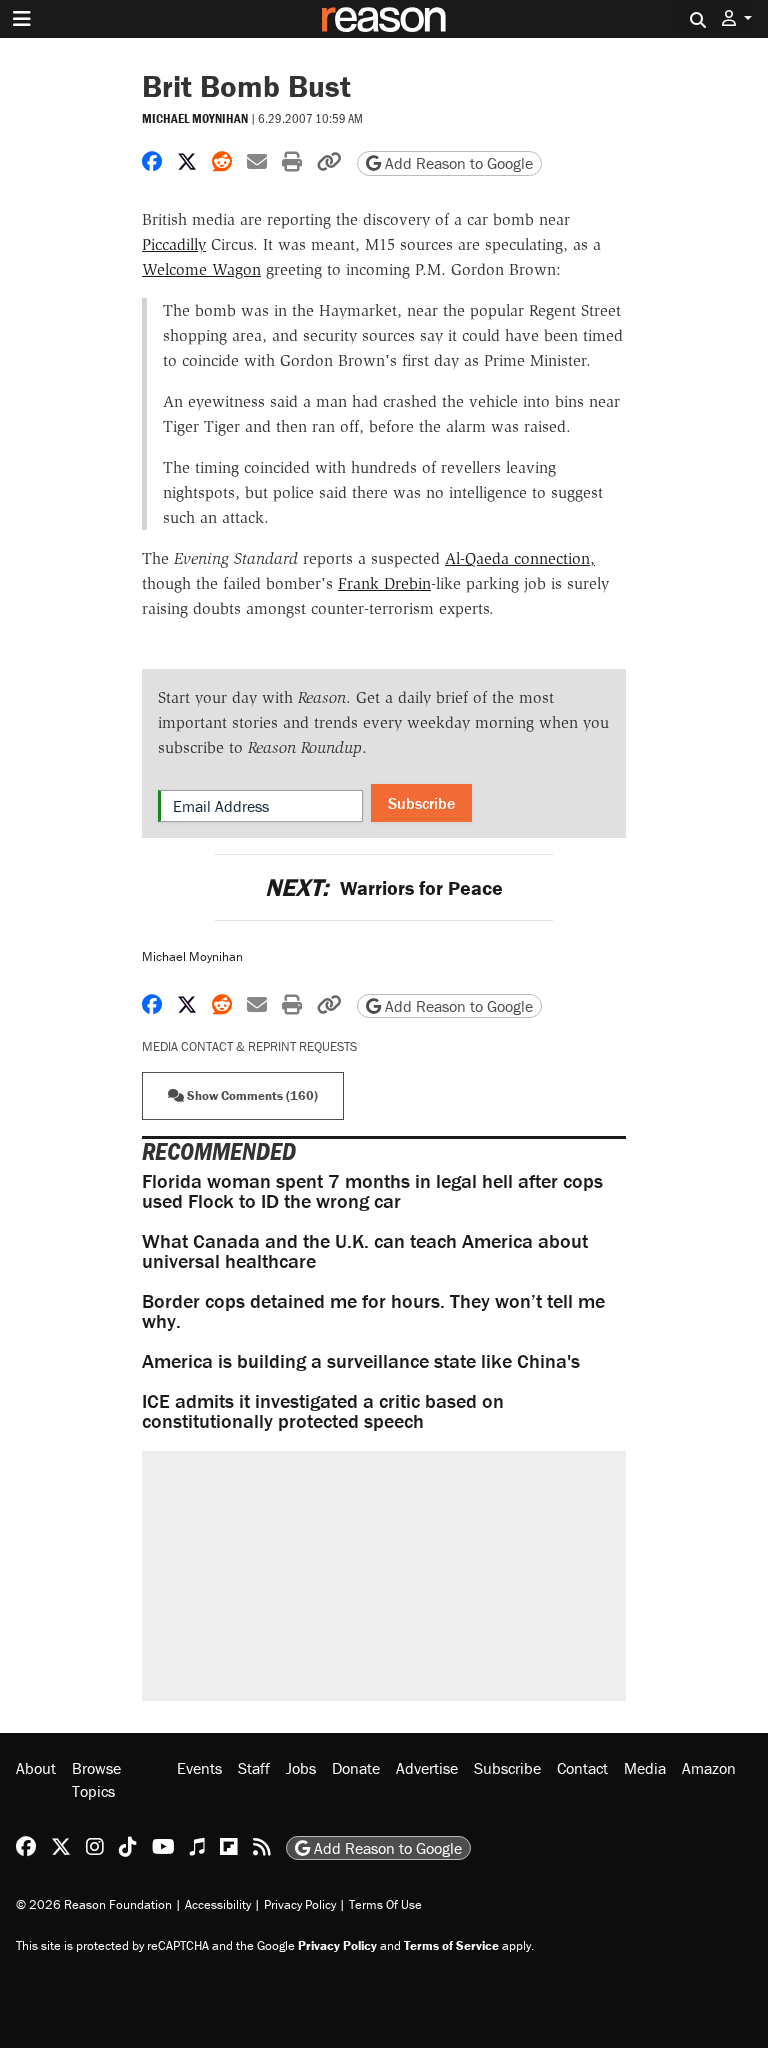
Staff (254, 1768)
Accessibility (218, 1904)
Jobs (301, 1768)
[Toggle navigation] (22, 19)
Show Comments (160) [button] (251, 1095)
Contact (582, 1768)
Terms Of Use (385, 1904)
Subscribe (421, 803)
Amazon (709, 1768)
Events (199, 1768)
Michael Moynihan (195, 118)
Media (645, 1768)
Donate (356, 1768)
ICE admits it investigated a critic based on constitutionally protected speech (323, 1410)
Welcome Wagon (201, 269)
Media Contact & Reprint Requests (249, 1046)
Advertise (427, 1768)
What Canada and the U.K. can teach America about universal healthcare (365, 1250)
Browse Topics (96, 1779)
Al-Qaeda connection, (520, 558)
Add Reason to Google (457, 163)
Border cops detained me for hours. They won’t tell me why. (373, 1310)
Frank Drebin (384, 583)
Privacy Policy (300, 1904)
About (36, 1768)
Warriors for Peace (383, 887)
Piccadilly (174, 244)
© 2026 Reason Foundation (94, 1904)
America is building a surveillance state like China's (361, 1360)
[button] (737, 18)
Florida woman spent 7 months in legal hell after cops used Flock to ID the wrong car (372, 1190)
